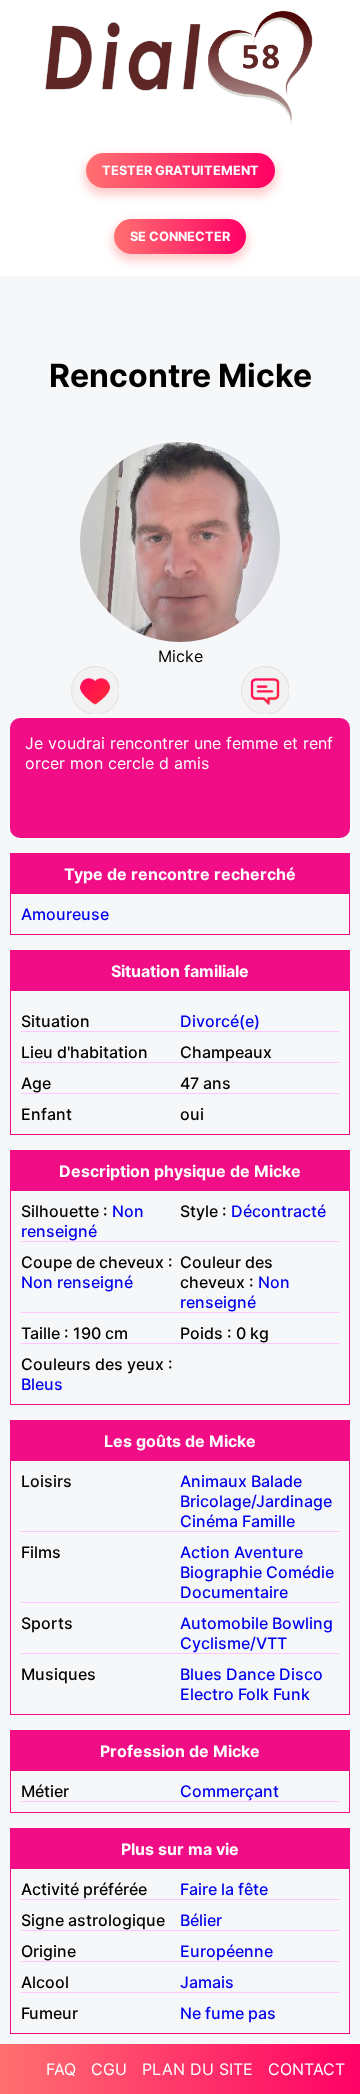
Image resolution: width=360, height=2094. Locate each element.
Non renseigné (82, 1221)
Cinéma (209, 1521)
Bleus (42, 1384)
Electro (207, 1694)
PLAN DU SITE (197, 2069)
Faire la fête (224, 1889)
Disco (301, 1674)
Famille (268, 1521)
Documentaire (234, 1592)
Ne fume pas (228, 2013)
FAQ (61, 2069)
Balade (276, 1481)
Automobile (224, 1623)
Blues (201, 1674)
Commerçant (229, 1791)
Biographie (221, 1572)
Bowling (302, 1623)
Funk (291, 1694)
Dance (250, 1674)
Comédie (300, 1572)
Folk (253, 1694)
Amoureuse (65, 914)
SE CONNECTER (180, 236)
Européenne (226, 1951)
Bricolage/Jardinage (256, 1501)
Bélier (201, 1920)
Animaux (213, 1481)
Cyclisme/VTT (233, 1643)
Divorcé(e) (220, 1021)
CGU (109, 2069)
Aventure (268, 1552)
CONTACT (306, 2069)
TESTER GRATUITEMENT (180, 170)
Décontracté (278, 1211)
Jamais (207, 1982)
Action (205, 1552)
